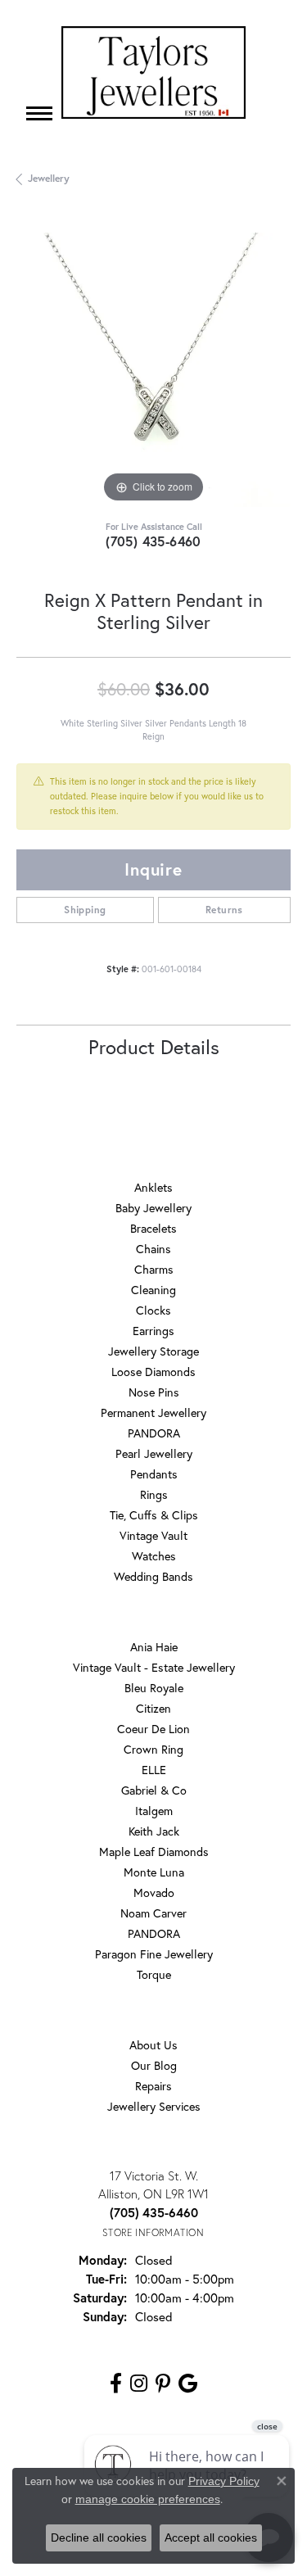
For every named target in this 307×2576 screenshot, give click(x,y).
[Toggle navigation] (39, 113)
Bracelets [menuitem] (153, 1228)
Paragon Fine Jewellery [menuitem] (154, 1954)
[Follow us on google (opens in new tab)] (188, 2384)
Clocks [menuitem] (153, 1310)
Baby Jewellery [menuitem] (153, 1208)
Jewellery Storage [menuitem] (153, 1351)
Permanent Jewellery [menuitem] (153, 1412)
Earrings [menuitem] (153, 1331)
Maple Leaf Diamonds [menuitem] (154, 1852)
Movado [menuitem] (154, 1892)
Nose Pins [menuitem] (154, 1392)
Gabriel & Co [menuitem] (154, 1790)
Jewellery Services (154, 2106)
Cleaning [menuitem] (153, 1290)
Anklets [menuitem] (153, 1187)
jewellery (49, 178)
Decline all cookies (99, 2538)
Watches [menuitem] (154, 1556)
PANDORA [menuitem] (154, 1433)
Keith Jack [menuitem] (154, 1831)
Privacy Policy (224, 2481)
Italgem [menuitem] (154, 1811)
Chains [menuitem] (153, 1249)
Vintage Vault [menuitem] (153, 1535)
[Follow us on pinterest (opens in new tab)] (163, 2384)
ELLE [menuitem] (154, 1770)
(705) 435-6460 (153, 541)
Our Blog (154, 2065)
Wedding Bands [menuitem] (153, 1576)
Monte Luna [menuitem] (154, 1872)
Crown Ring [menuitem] (153, 1749)
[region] (153, 370)
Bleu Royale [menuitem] (154, 1688)
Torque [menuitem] (154, 1974)
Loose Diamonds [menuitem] (153, 1372)
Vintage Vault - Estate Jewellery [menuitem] (154, 1667)
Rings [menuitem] (154, 1494)
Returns (224, 910)
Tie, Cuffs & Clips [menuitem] (154, 1515)
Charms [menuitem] (154, 1269)
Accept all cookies (211, 2538)
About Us (153, 2045)
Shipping (85, 910)
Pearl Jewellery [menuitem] (154, 1453)
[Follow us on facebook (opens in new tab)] (116, 2384)
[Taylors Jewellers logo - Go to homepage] (153, 72)
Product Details (154, 1047)
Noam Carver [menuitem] (153, 1913)
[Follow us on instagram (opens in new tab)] (139, 2384)
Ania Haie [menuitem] (154, 1647)
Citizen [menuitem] (153, 1708)
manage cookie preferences (148, 2499)
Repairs (153, 2086)
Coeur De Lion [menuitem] (153, 1729)
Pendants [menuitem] (154, 1474)
